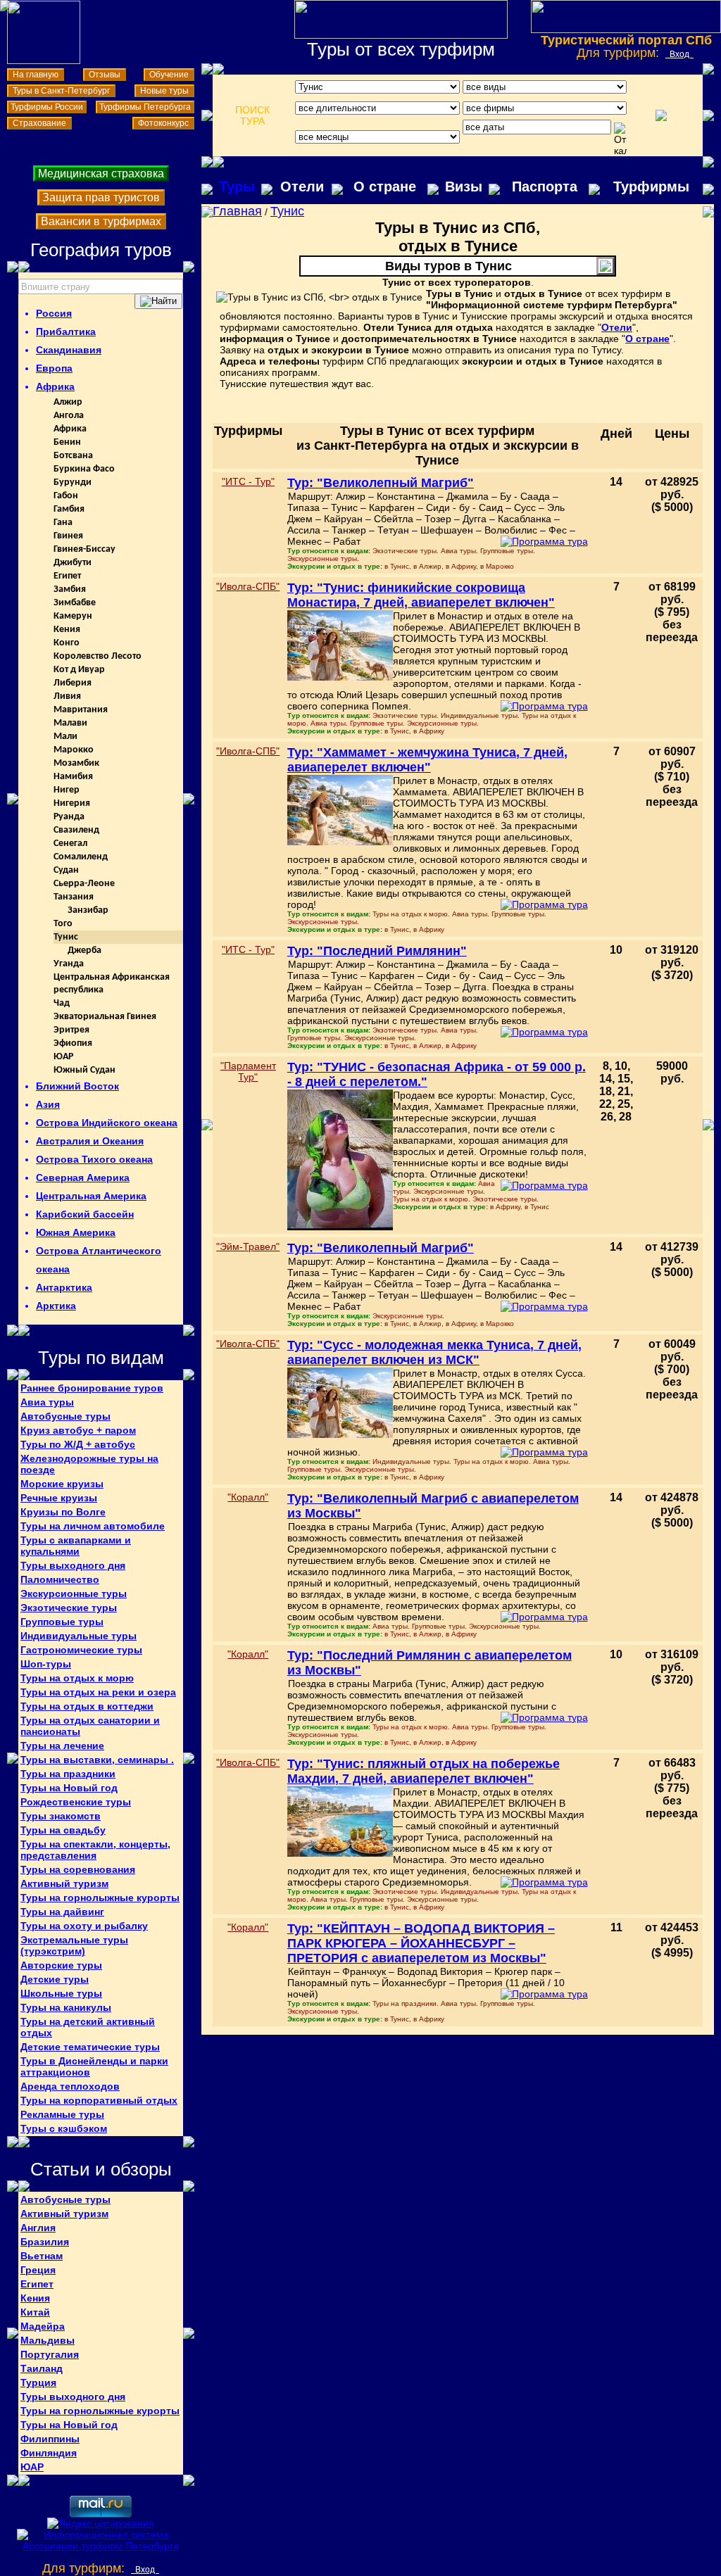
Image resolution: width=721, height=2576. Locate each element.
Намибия (73, 777)
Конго (67, 643)
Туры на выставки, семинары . (97, 1760)
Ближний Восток (77, 1086)
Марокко (74, 750)
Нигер (67, 790)
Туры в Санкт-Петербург (61, 91)
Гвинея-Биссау (84, 549)
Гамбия (69, 509)
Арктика (56, 1306)
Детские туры (55, 1979)
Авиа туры (47, 1402)
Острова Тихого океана (94, 1159)
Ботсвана (73, 456)
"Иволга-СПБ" (248, 586)
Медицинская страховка (101, 173)
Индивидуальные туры (79, 1636)
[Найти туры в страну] (158, 301)
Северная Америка (83, 1177)
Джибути (73, 563)
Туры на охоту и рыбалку (84, 1926)
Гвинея (68, 536)
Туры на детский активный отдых (88, 2027)
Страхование (39, 123)
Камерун (73, 616)
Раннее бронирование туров (92, 1388)
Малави (70, 723)
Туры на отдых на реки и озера (98, 1692)
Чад (62, 1003)
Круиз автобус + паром (78, 1430)
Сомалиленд (81, 857)
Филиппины (50, 2439)
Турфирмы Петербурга (145, 107)
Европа (54, 368)
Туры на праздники (68, 1774)
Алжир (68, 402)
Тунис (66, 937)
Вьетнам (42, 2256)
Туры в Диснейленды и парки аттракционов (94, 2066)
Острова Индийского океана (107, 1123)
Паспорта (545, 187)
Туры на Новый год (69, 1788)
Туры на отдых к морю (77, 1678)
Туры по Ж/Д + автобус (78, 1444)
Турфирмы (651, 187)
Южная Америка (76, 1232)
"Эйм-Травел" (248, 1246)
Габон (66, 496)
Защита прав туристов (101, 197)
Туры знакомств (61, 1816)
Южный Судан (84, 1070)
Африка (55, 386)
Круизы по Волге (63, 1512)
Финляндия (49, 2453)
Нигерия (72, 803)
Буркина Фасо (84, 469)
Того (63, 924)
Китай (35, 2312)
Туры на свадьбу (63, 1830)
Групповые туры (62, 1622)
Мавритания (81, 710)
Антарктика (64, 1287)
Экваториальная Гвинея (105, 1017)
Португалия (50, 2354)
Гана (63, 523)
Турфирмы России (47, 107)
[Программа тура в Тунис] (544, 541)
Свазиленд (76, 830)
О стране (385, 187)
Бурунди (73, 482)
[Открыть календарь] (620, 139)
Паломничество (60, 1579)
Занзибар (88, 910)
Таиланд (42, 2368)
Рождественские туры (76, 1802)
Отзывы (105, 75)
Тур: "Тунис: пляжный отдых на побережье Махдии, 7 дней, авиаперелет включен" (424, 1771)
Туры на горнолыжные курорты (100, 1898)
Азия (48, 1104)
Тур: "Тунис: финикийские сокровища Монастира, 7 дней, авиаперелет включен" (421, 595)
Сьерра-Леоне (84, 884)
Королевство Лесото (98, 656)
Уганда (69, 964)
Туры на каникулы (66, 2007)
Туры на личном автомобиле (93, 1526)
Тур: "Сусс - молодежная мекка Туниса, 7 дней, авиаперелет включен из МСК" (434, 1352)
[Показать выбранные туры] (661, 115)
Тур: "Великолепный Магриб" (381, 483)
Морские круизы (62, 1484)
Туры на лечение (62, 1745)
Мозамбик (76, 763)
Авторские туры (61, 1965)
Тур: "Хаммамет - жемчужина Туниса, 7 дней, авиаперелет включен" (427, 760)
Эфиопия (73, 1043)
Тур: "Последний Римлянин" (377, 951)
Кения (67, 630)
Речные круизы (59, 1498)
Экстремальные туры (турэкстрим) (74, 1945)
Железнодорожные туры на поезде (89, 1464)
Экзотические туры (69, 1608)
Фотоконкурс (163, 123)
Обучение (169, 75)
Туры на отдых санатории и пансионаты (90, 1726)
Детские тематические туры (90, 2047)
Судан (66, 870)
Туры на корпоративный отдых (99, 2100)
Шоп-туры (46, 1664)
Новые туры (164, 91)
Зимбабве (75, 603)
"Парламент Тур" (248, 1071)
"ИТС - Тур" (248, 481)
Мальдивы (48, 2340)
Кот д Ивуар (79, 670)
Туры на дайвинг (62, 1912)
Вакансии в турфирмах (101, 221)
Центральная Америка (91, 1196)
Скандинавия (69, 350)
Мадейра (43, 2326)
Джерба (84, 951)
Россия (54, 313)
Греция (38, 2270)
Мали (65, 737)
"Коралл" (248, 1497)
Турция (38, 2382)
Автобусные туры (65, 1416)
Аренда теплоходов (70, 2086)
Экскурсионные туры (74, 1593)
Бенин (67, 442)
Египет (67, 576)
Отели (302, 187)
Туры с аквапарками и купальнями (76, 1546)
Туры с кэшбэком (64, 2128)
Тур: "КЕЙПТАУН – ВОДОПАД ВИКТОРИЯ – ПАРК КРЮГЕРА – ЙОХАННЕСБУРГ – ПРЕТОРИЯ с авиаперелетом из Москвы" (421, 1943)
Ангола (69, 416)
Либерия (73, 683)
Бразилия (45, 2242)
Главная (237, 211)
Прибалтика (66, 332)
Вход (679, 54)
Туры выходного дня (73, 1565)
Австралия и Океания (90, 1141)
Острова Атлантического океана (99, 1260)
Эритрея (71, 1030)
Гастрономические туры (81, 1650)
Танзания (74, 897)
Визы (464, 187)
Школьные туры (61, 1993)
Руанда (69, 817)
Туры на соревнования (78, 1869)
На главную (36, 75)
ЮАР (63, 1057)
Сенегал (70, 844)
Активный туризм (64, 1883)
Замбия (70, 589)
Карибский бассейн (85, 1214)
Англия (38, 2228)
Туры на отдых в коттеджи (87, 1706)
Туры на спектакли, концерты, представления (95, 1850)
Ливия (67, 696)
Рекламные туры (62, 2114)
